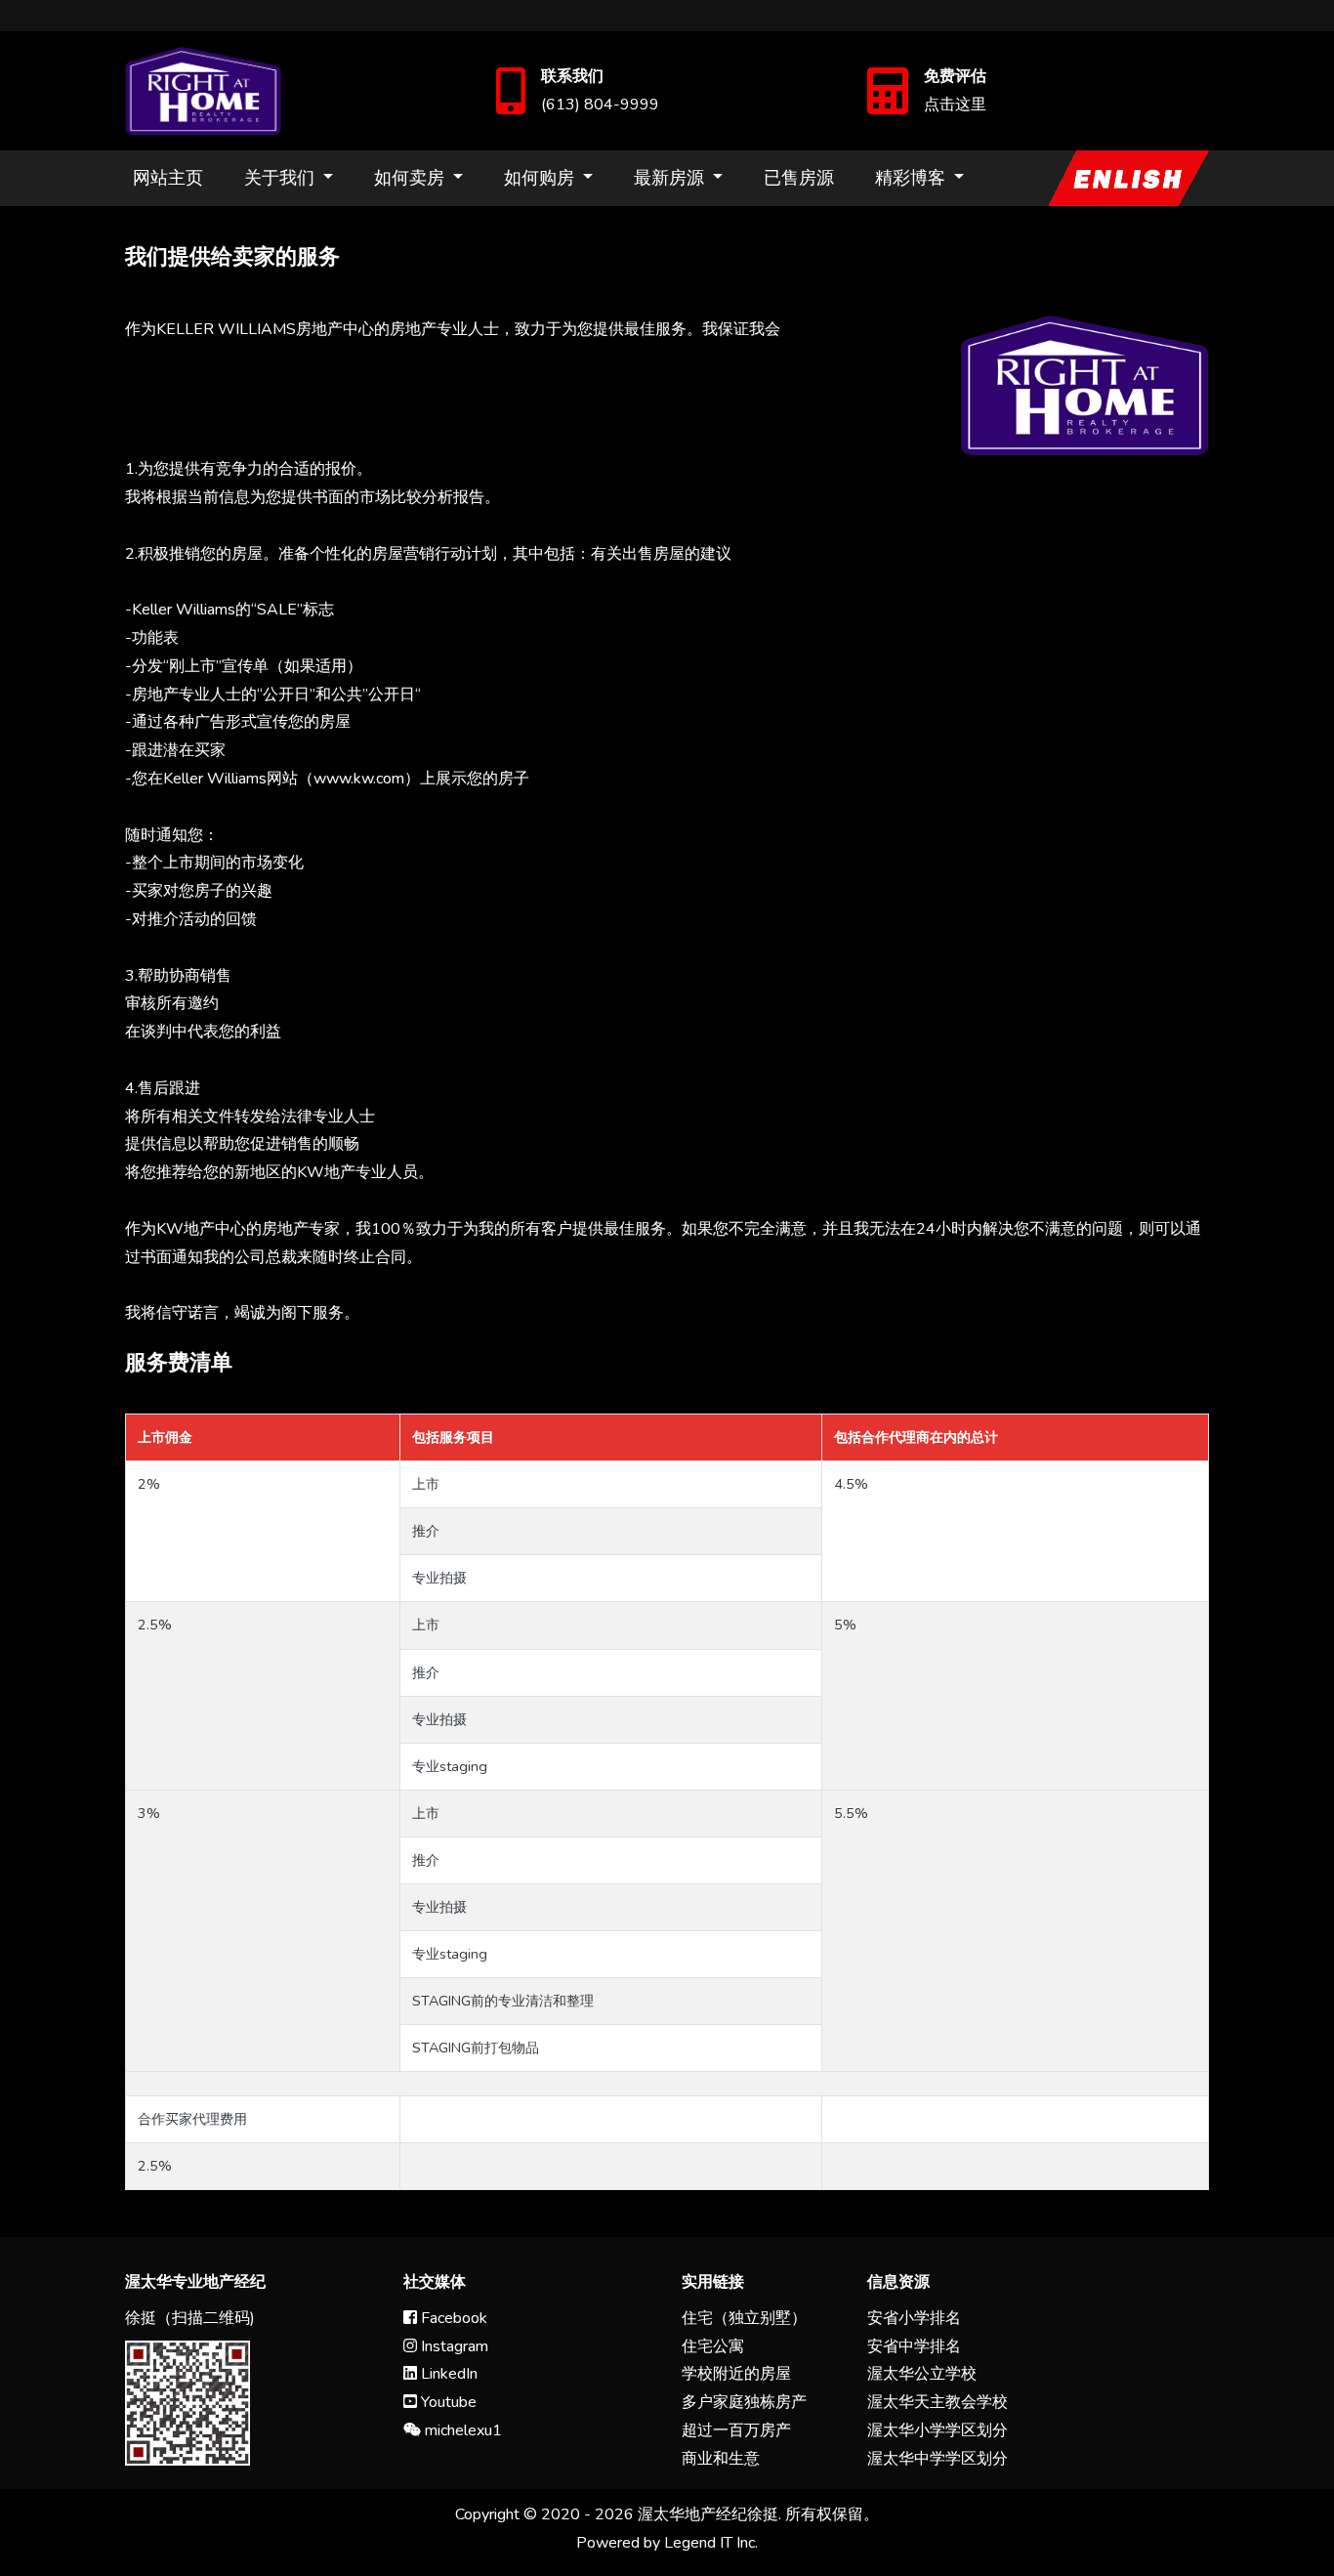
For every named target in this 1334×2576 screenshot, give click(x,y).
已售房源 (799, 178)
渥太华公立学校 (922, 2374)
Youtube (447, 2402)
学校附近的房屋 (736, 2374)
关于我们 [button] (282, 178)
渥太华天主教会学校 (938, 2402)
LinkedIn (447, 2374)
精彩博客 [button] (913, 178)
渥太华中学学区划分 (938, 2459)
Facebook (452, 2318)
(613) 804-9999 (600, 105)
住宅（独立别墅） (744, 2318)
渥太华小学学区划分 (938, 2430)
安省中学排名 (914, 2346)
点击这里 (955, 105)
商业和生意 (721, 2459)
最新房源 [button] (671, 178)
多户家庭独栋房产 (744, 2402)
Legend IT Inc (709, 2543)
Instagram (453, 2346)
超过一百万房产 (736, 2430)
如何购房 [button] (542, 178)
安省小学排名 (914, 2318)
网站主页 (168, 178)
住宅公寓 (713, 2346)
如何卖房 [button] (412, 178)
